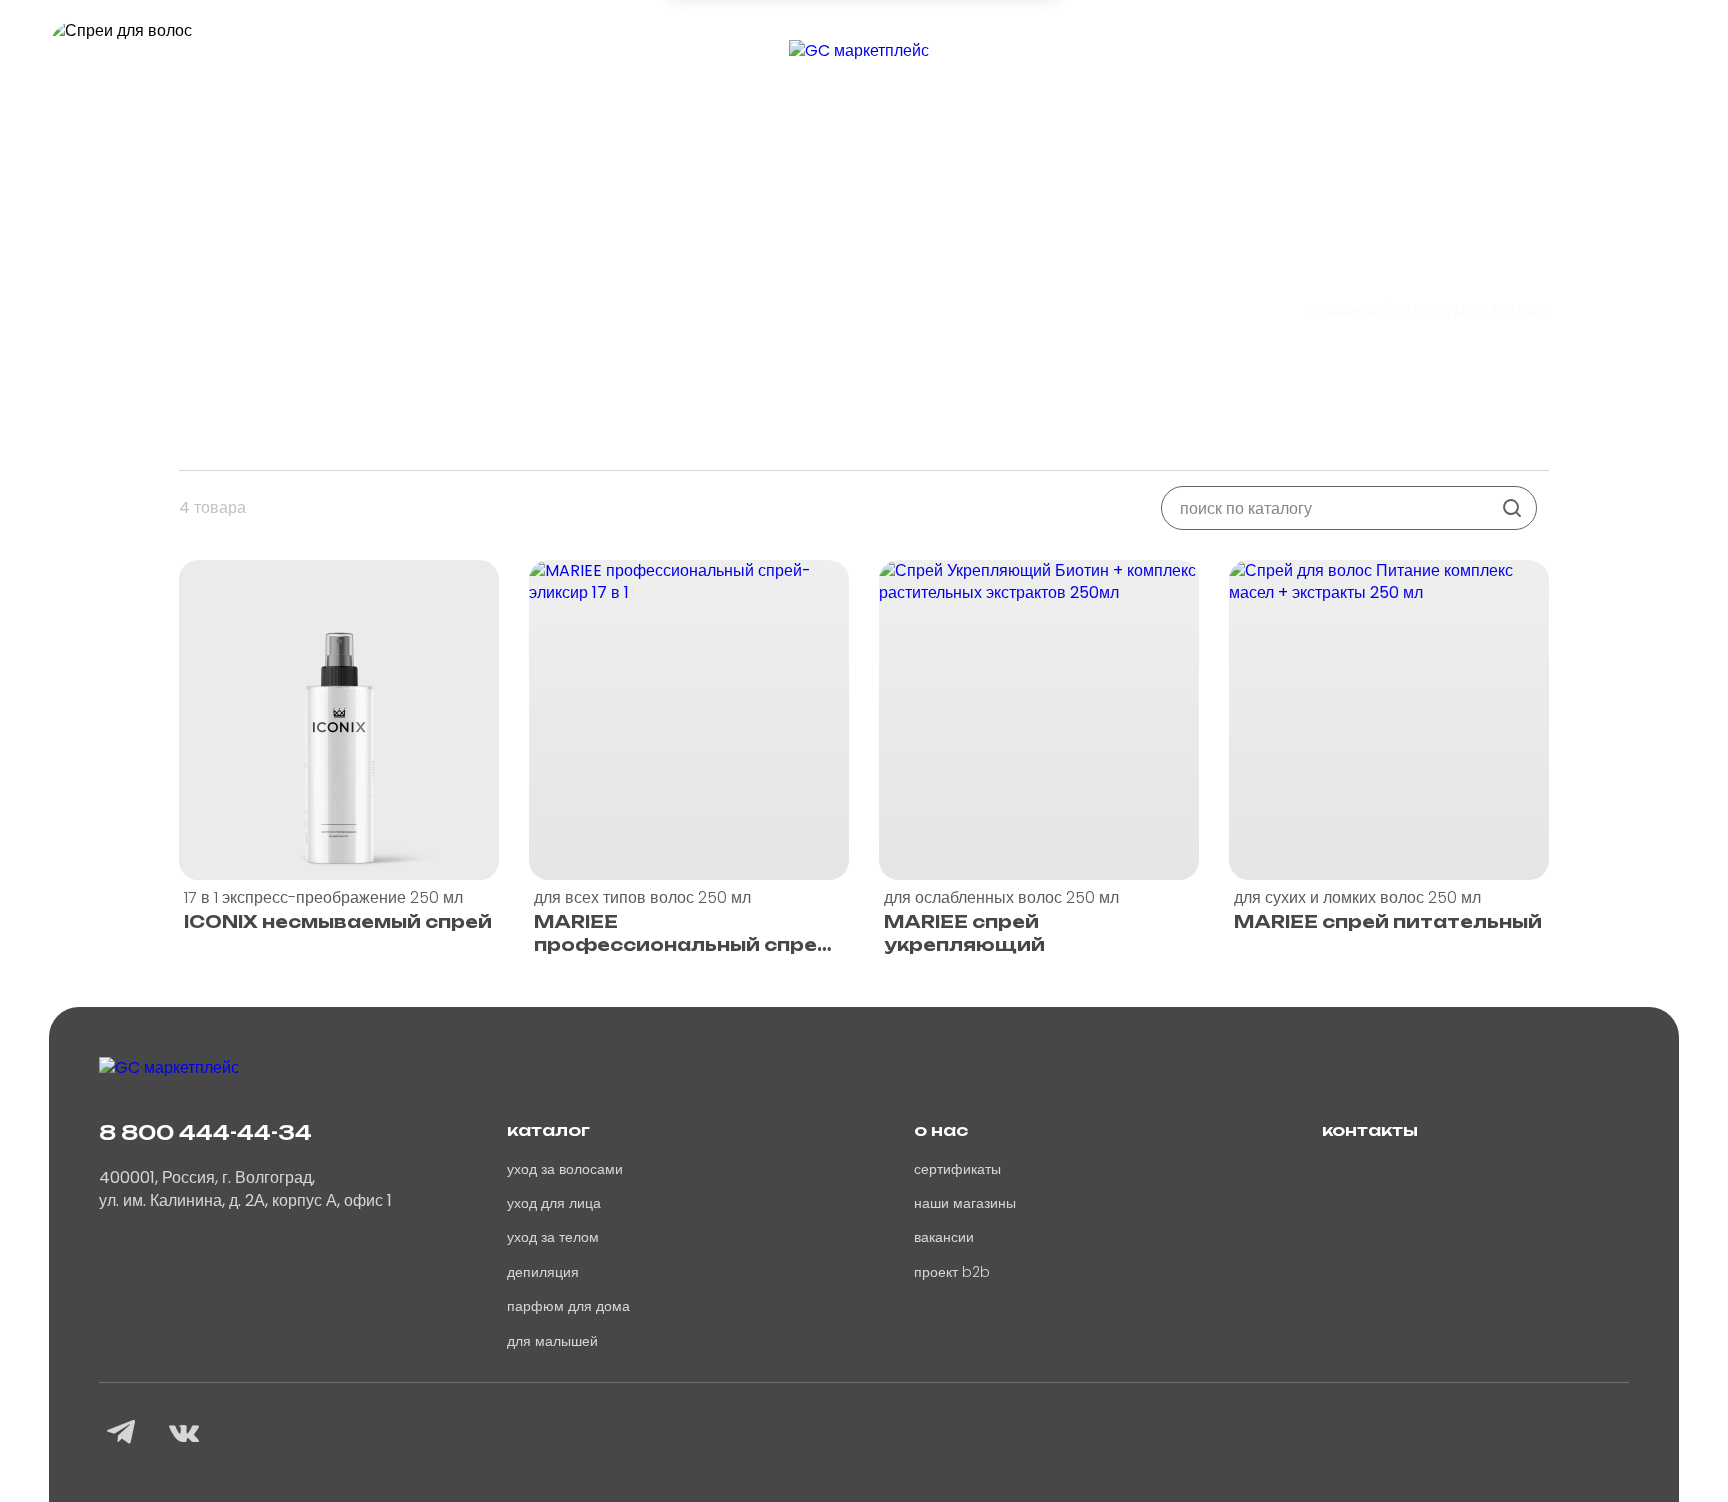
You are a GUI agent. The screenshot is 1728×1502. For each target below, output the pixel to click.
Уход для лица (554, 1203)
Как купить (527, 65)
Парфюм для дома (568, 1306)
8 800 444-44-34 (205, 1132)
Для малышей (552, 1341)
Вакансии (1185, 65)
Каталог (268, 65)
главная (1346, 309)
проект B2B (952, 1272)
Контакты (1453, 65)
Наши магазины (965, 1203)
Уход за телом (553, 1237)
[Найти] (1512, 508)
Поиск (1319, 65)
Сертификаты (957, 1169)
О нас (391, 65)
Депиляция (543, 1272)
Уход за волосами (565, 1169)
